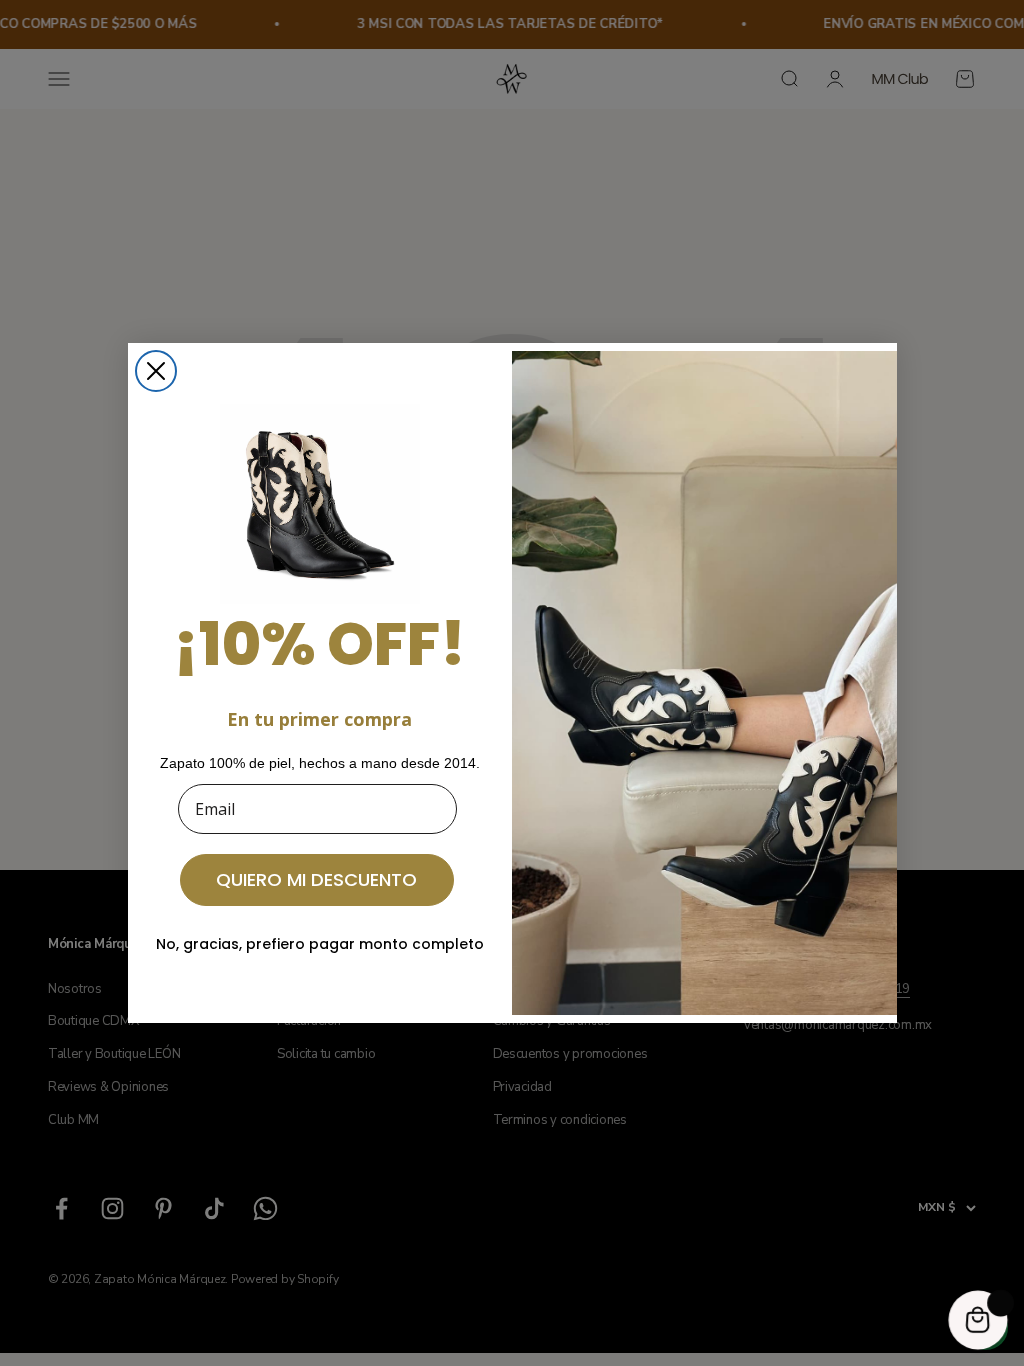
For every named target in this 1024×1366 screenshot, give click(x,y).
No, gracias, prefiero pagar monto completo (320, 944)
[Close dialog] (156, 371)
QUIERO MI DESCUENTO (316, 879)
